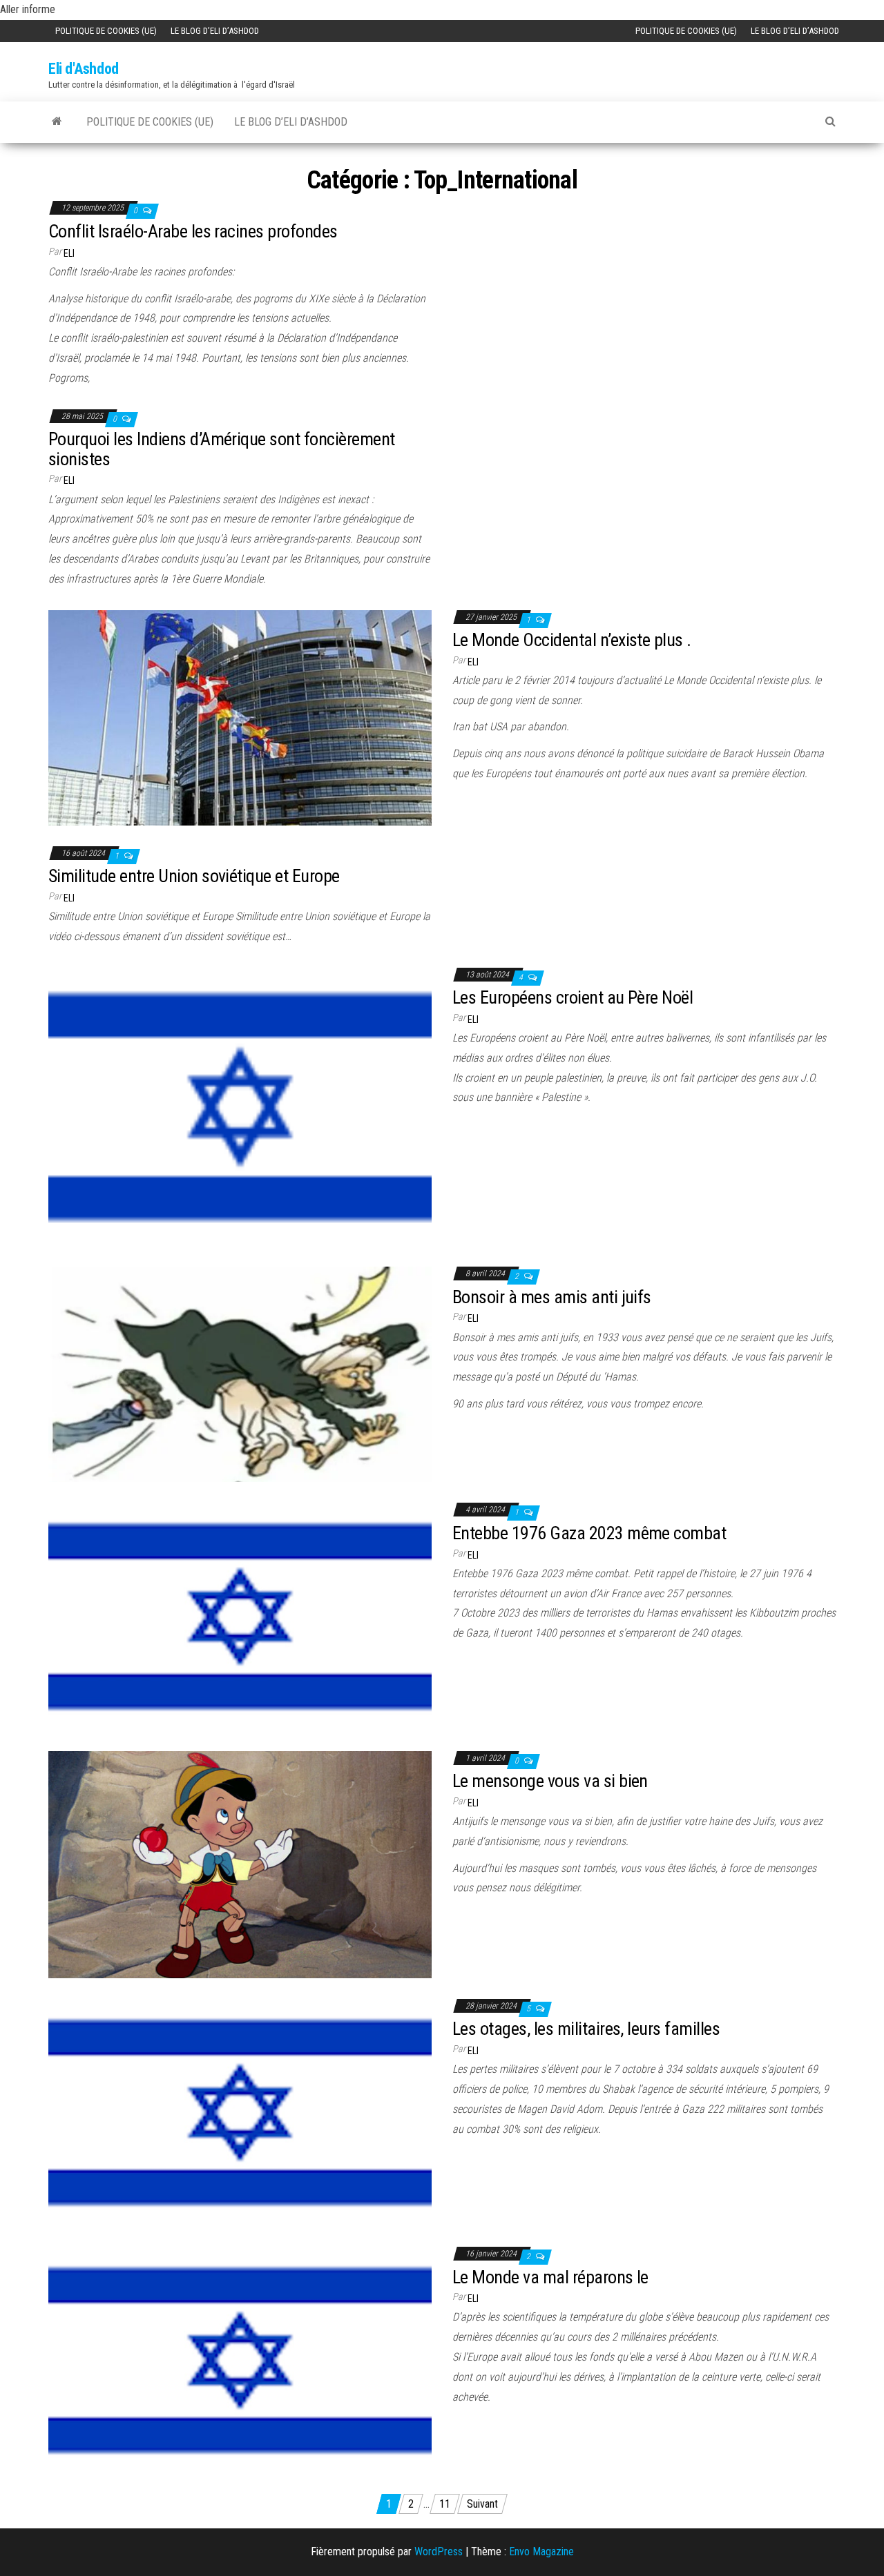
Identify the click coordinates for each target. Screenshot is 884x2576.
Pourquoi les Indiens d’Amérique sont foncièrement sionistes (222, 449)
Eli (69, 253)
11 (445, 2504)
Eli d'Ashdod (84, 69)
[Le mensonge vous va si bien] (240, 1863)
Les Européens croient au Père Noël (573, 997)
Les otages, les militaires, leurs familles (586, 2029)
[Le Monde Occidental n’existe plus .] (240, 717)
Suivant (482, 2504)
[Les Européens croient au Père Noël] (240, 1106)
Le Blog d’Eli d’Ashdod (215, 31)
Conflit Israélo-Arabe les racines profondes (193, 231)
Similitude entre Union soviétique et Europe (194, 876)
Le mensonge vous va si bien (550, 1781)
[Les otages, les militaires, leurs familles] (240, 2112)
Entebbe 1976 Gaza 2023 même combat (589, 1533)
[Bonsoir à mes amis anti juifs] (240, 1374)
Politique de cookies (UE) (106, 31)
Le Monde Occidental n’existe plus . (572, 640)
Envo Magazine (541, 2551)
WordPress (439, 2551)
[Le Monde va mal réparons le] (240, 2360)
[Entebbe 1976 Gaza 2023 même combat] (240, 1616)
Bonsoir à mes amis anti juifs (552, 1297)
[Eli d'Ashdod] (57, 121)
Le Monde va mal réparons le (550, 2277)
